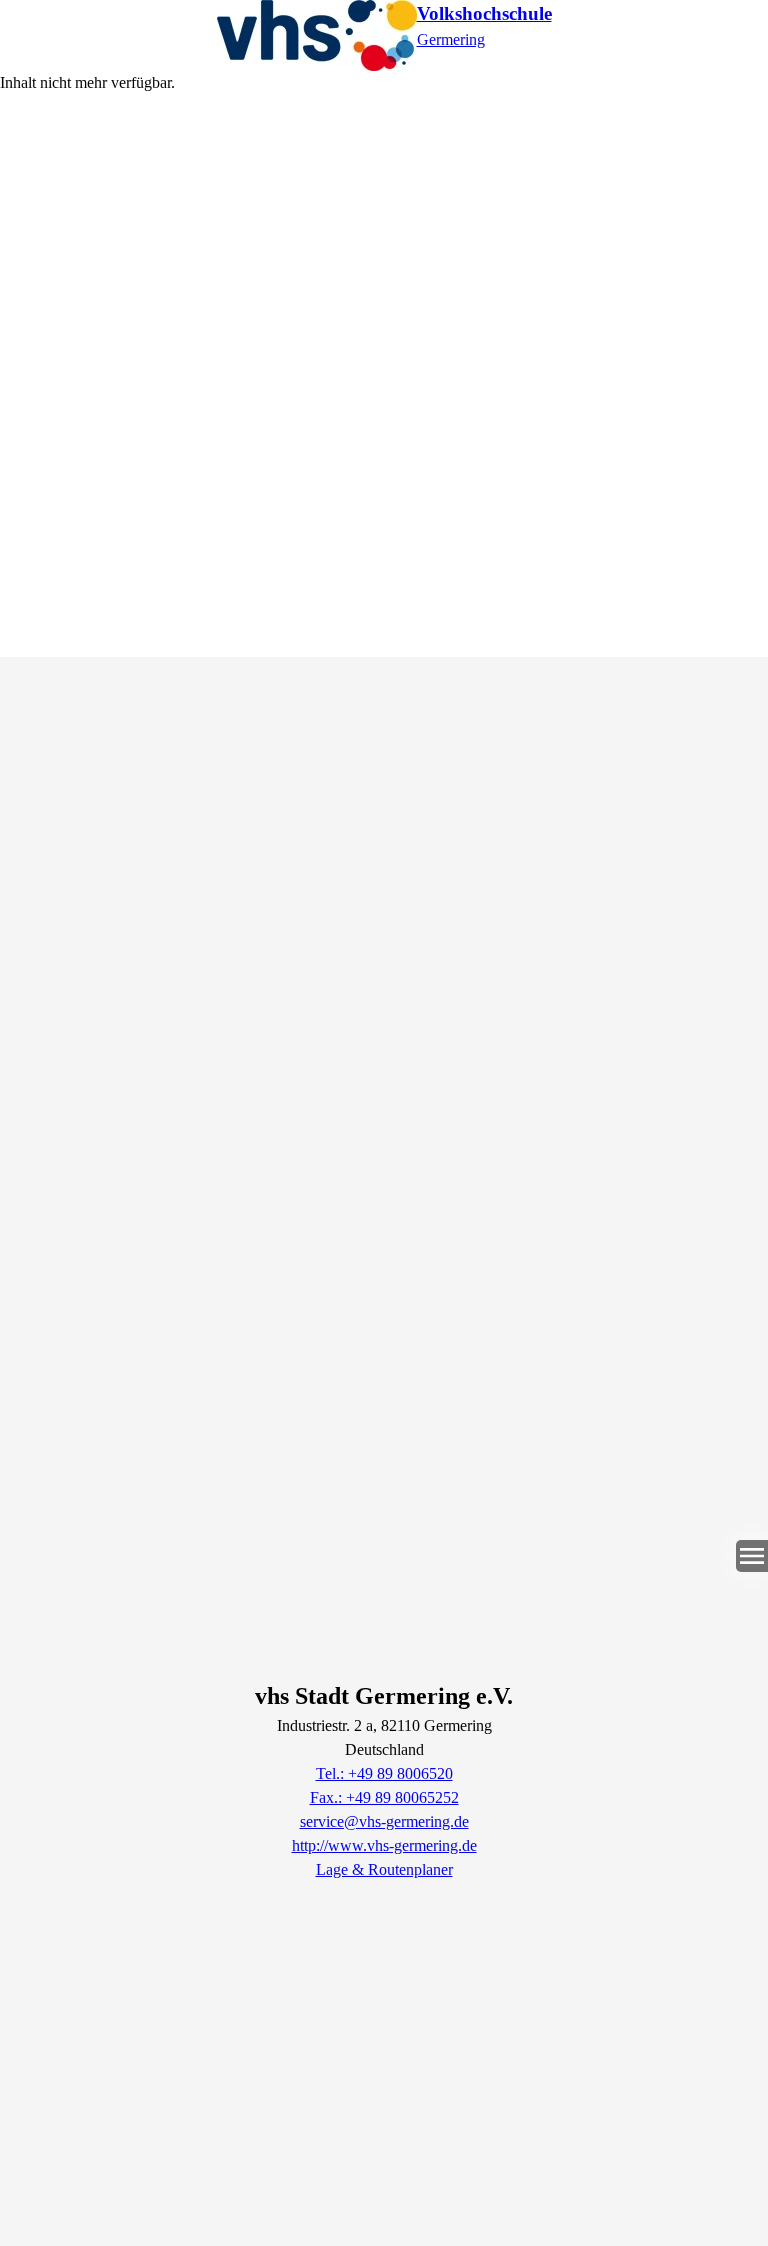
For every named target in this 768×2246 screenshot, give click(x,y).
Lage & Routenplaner (384, 1869)
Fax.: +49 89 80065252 (384, 1797)
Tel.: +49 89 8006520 (384, 1773)
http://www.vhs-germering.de (384, 1845)
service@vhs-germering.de (384, 1821)
